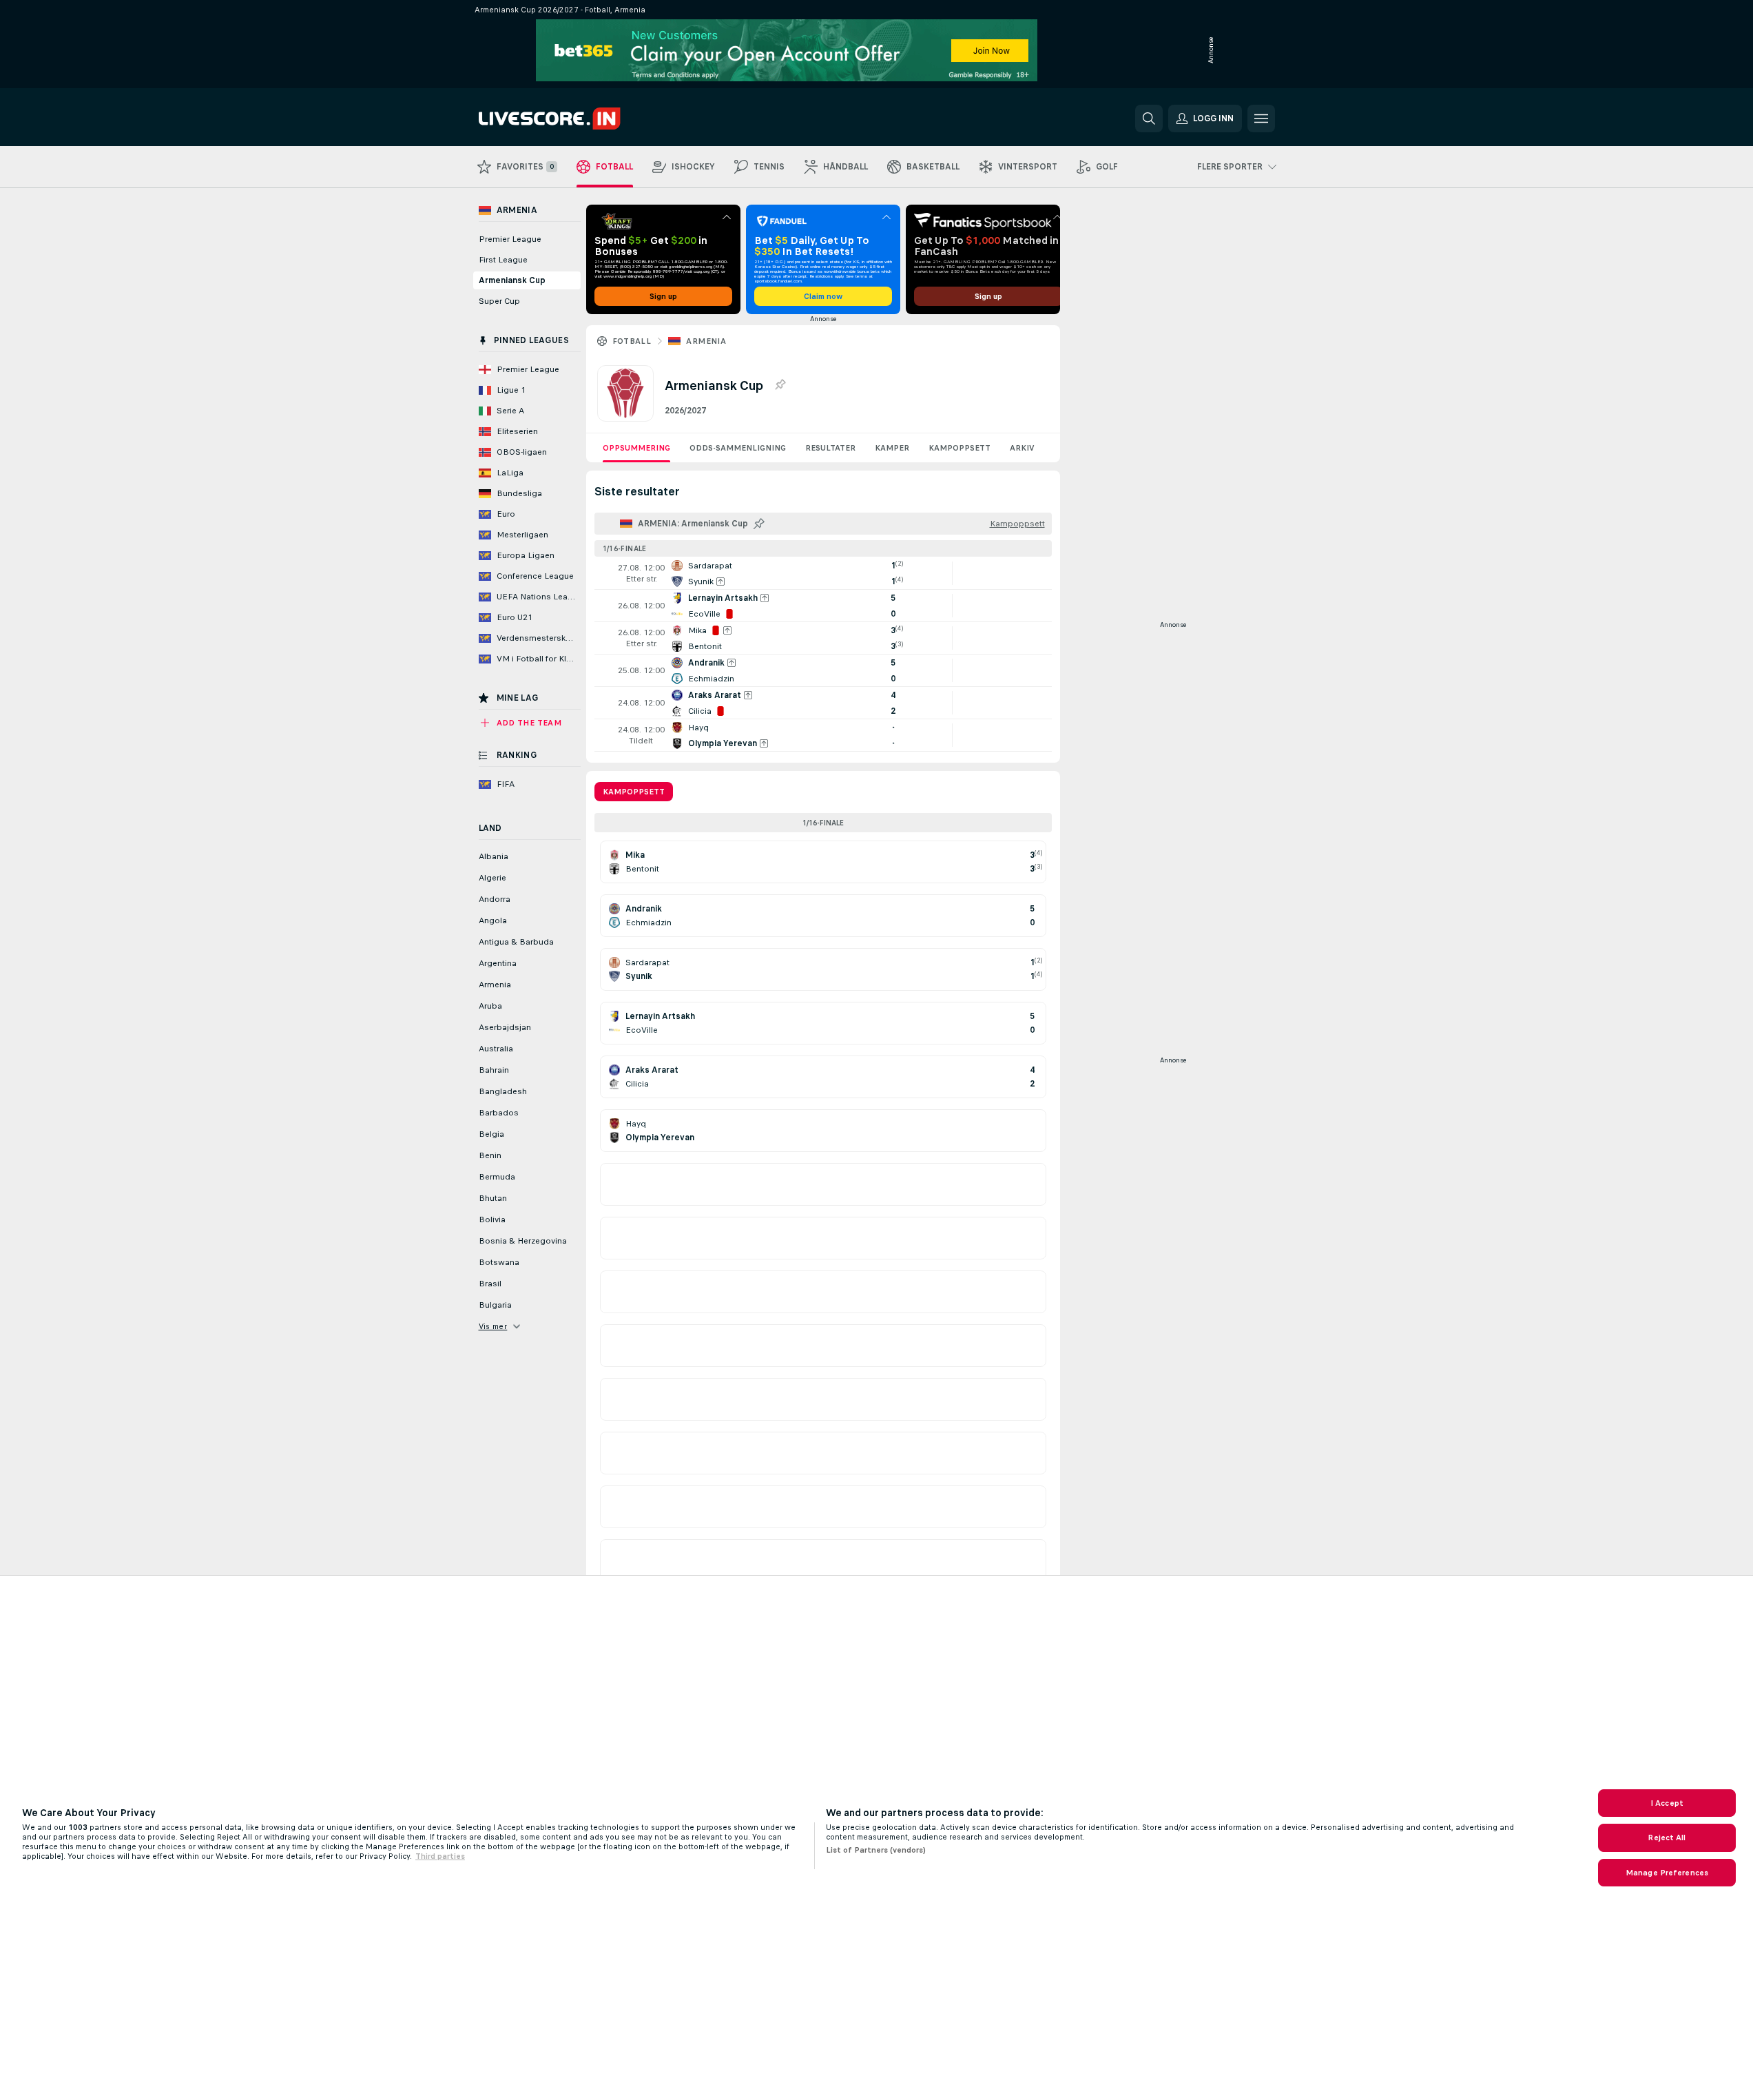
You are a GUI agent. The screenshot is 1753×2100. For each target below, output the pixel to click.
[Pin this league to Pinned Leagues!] (780, 385)
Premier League (510, 239)
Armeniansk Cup (512, 280)
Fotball (632, 341)
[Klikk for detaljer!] (823, 573)
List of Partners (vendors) (876, 1850)
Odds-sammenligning (738, 448)
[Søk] (1149, 119)
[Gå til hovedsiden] (573, 119)
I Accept (1667, 1803)
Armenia (706, 341)
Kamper (892, 448)
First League (503, 260)
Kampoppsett (960, 448)
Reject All (1667, 1837)
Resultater (830, 448)
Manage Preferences (1667, 1873)
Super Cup (499, 301)
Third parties (440, 1856)
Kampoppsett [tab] (634, 792)
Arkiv (1022, 448)
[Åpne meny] (1261, 119)
